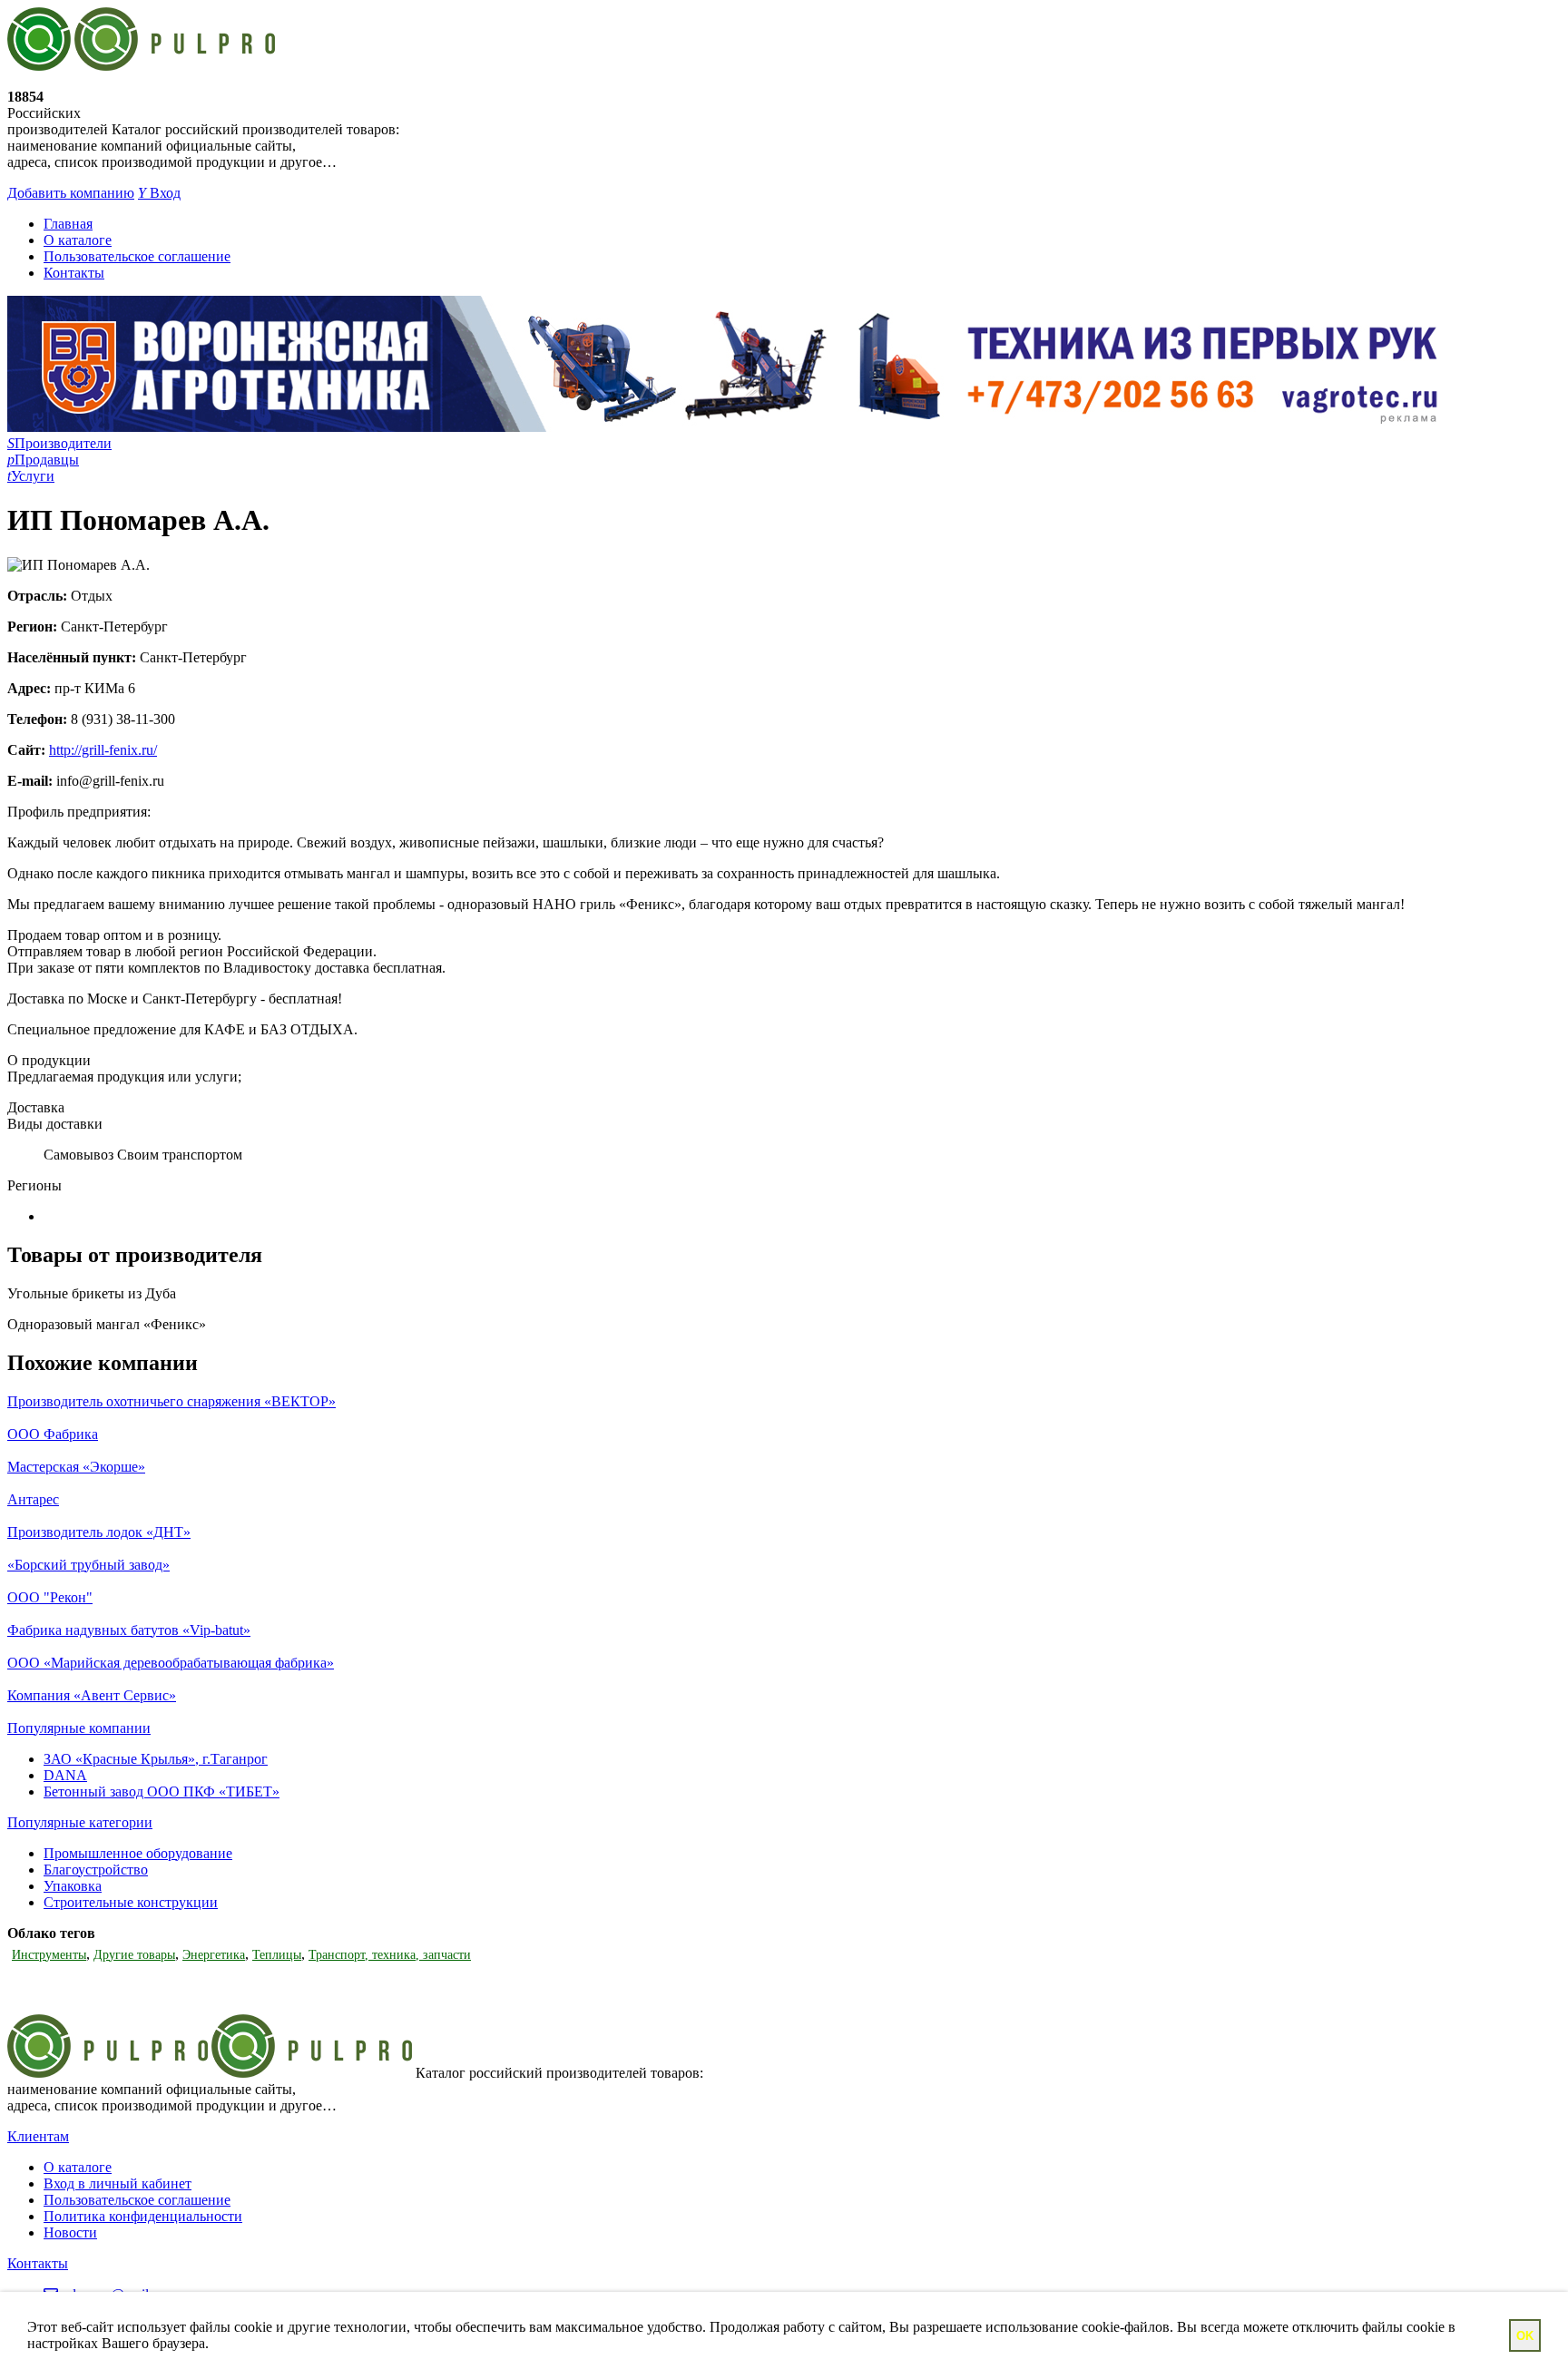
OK (1525, 2336)
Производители (59, 443)
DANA (65, 1775)
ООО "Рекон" (50, 1597)
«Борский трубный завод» (88, 1565)
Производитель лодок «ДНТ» (99, 1532)
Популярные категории (80, 1822)
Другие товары (134, 1955)
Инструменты (49, 1955)
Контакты (74, 273)
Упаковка (73, 1886)
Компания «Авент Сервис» (92, 1695)
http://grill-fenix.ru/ (103, 750)
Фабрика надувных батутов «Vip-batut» (129, 1630)
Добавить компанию (71, 193)
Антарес (33, 1499)
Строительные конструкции (131, 1902)
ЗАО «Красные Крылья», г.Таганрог (156, 1759)
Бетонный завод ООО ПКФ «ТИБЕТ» (162, 1792)
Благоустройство (96, 1870)
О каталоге (78, 240)
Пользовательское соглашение (137, 256)
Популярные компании (79, 1728)
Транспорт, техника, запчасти (390, 1955)
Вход (159, 193)
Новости (70, 2232)
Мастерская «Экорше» (76, 1467)
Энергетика (214, 1955)
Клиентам (38, 2136)
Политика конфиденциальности (143, 2216)
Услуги (31, 476)
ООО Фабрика (53, 1434)
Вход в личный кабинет (118, 2183)
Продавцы (43, 460)
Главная (68, 224)
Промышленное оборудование (138, 1853)
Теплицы (277, 1955)
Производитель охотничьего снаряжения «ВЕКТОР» (171, 1401)
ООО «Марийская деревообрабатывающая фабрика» (171, 1663)
